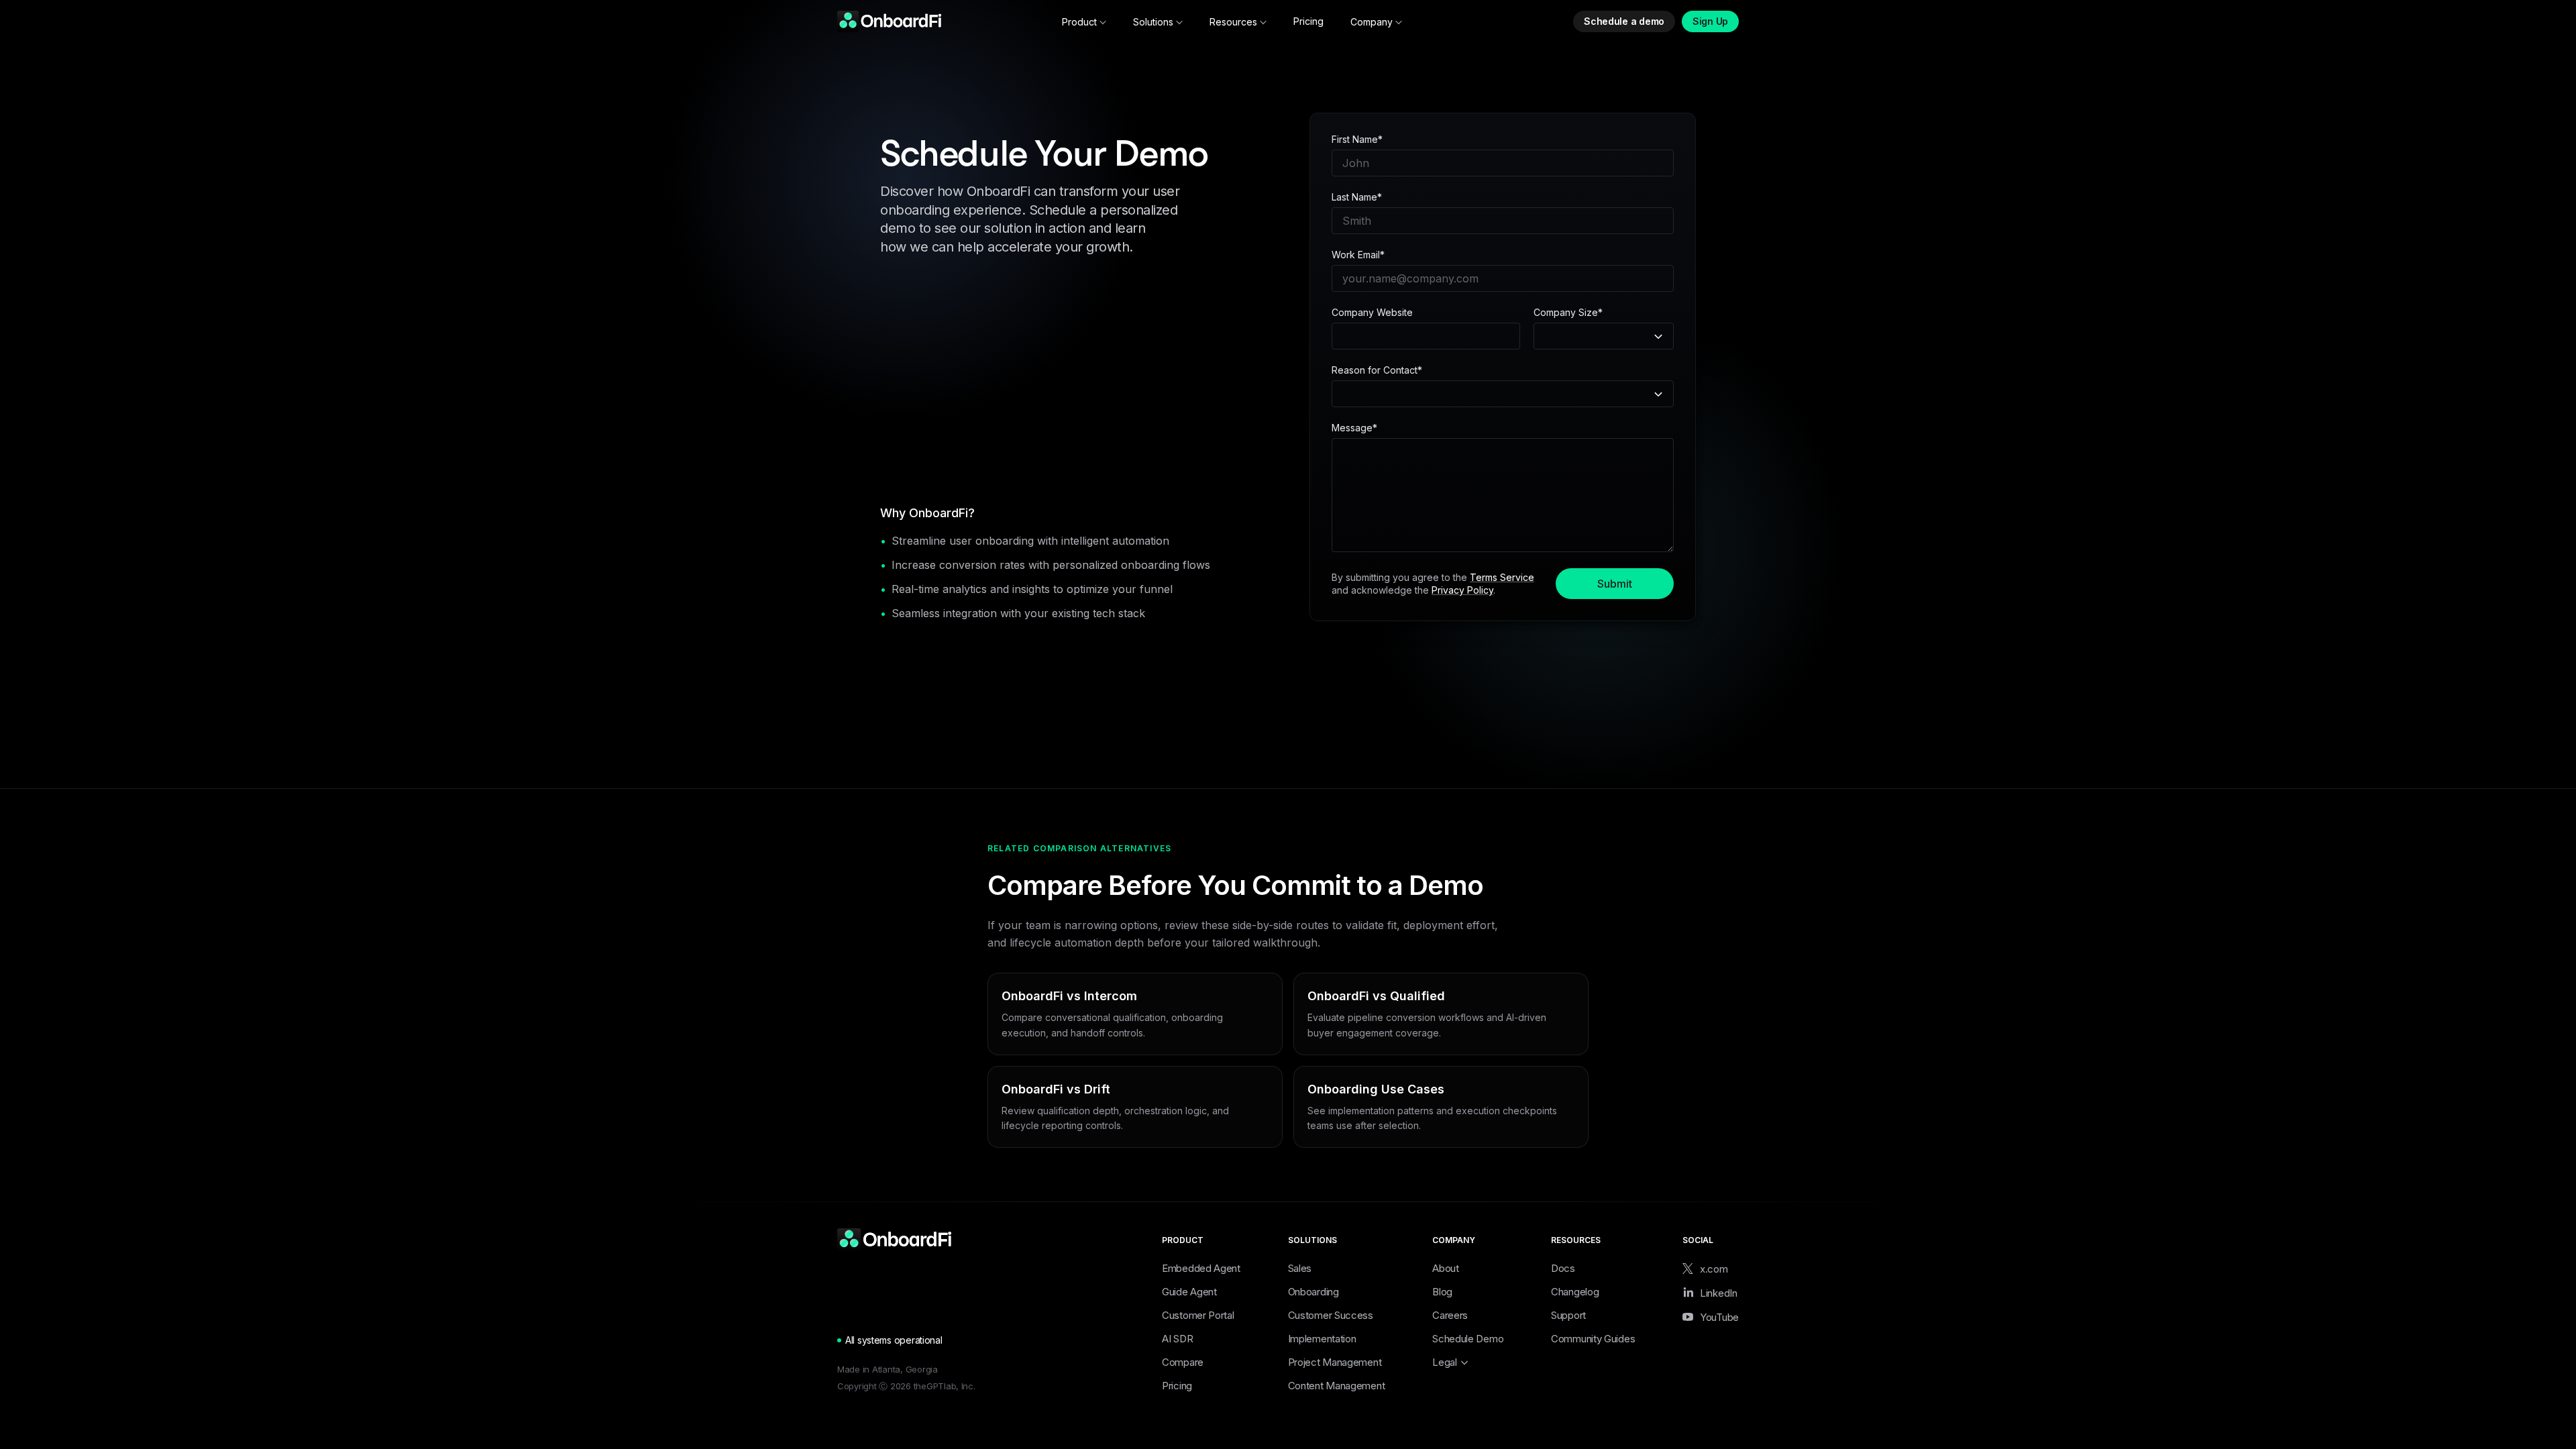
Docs (1563, 1268)
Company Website (1372, 313)
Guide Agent (1189, 1292)
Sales (1300, 1268)
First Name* (1357, 140)
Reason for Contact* (1377, 370)
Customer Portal (1198, 1315)
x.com (1714, 1269)
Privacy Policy (1462, 590)
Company (1372, 22)
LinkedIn (1719, 1293)
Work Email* (1358, 255)
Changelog (1575, 1292)
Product (1079, 22)
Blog (1442, 1292)
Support (1568, 1315)
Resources (1233, 22)
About (1446, 1268)
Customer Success (1331, 1315)
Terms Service (1502, 577)
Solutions (1153, 22)
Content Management (1337, 1386)
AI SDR (1177, 1339)
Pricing (1308, 21)
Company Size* (1568, 313)
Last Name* (1357, 197)
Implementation (1322, 1339)
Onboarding (1313, 1292)
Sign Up (1710, 21)
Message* (1354, 428)
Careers (1450, 1315)
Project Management (1335, 1362)
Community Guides (1593, 1339)
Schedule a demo (1624, 21)
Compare (1183, 1362)
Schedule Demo (1468, 1339)
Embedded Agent (1201, 1268)
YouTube (1719, 1317)
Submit (1615, 584)
